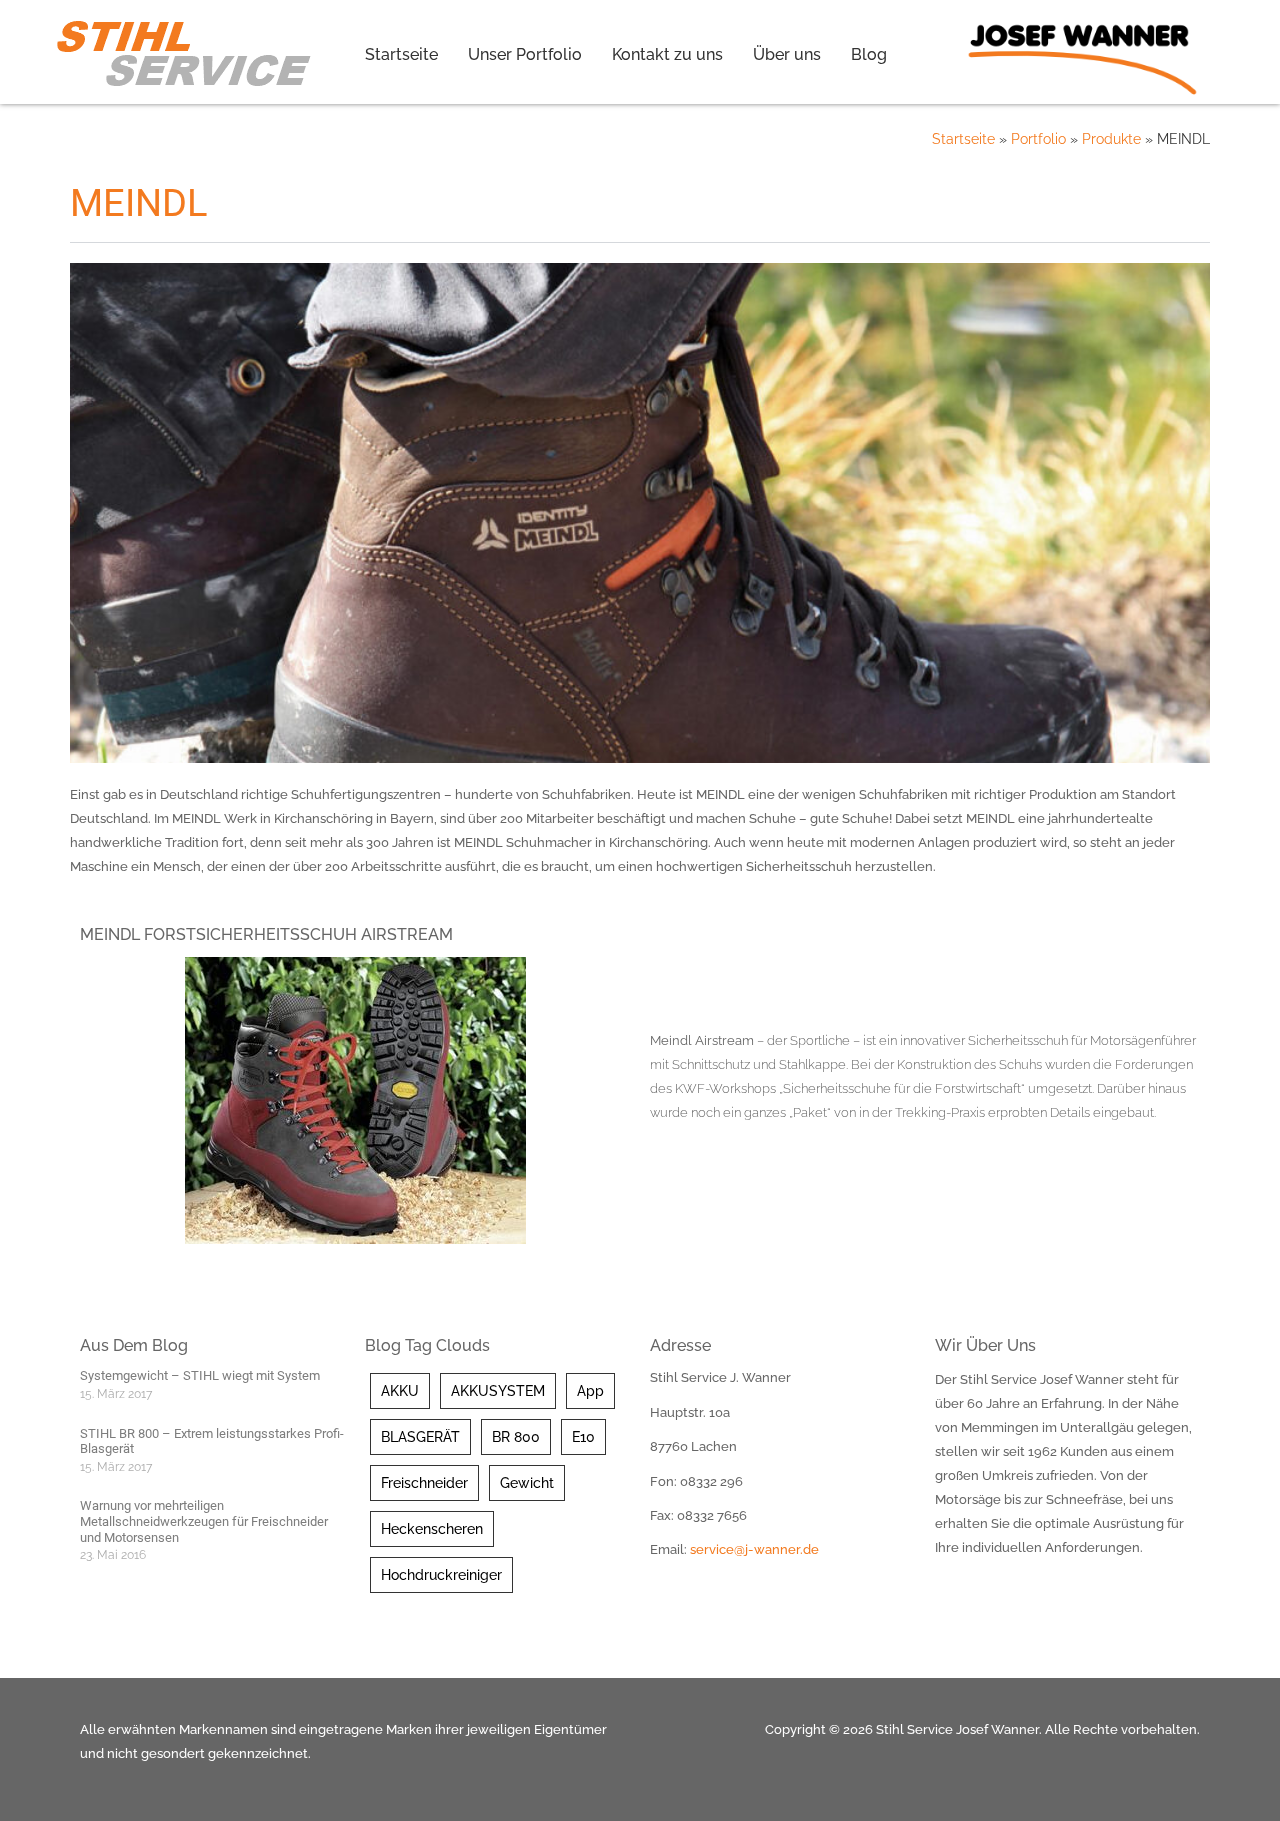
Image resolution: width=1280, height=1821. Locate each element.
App (590, 1391)
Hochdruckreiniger (441, 1575)
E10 (583, 1437)
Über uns (787, 54)
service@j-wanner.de (754, 1549)
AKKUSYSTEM (498, 1391)
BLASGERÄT (420, 1437)
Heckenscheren (432, 1529)
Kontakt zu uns (667, 54)
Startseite (401, 54)
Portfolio (1038, 139)
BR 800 (516, 1437)
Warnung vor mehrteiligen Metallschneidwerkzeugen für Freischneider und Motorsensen (204, 1521)
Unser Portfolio (525, 54)
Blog (869, 54)
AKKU (400, 1391)
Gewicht (527, 1483)
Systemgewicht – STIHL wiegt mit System (200, 1375)
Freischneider (424, 1483)
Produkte (1111, 139)
